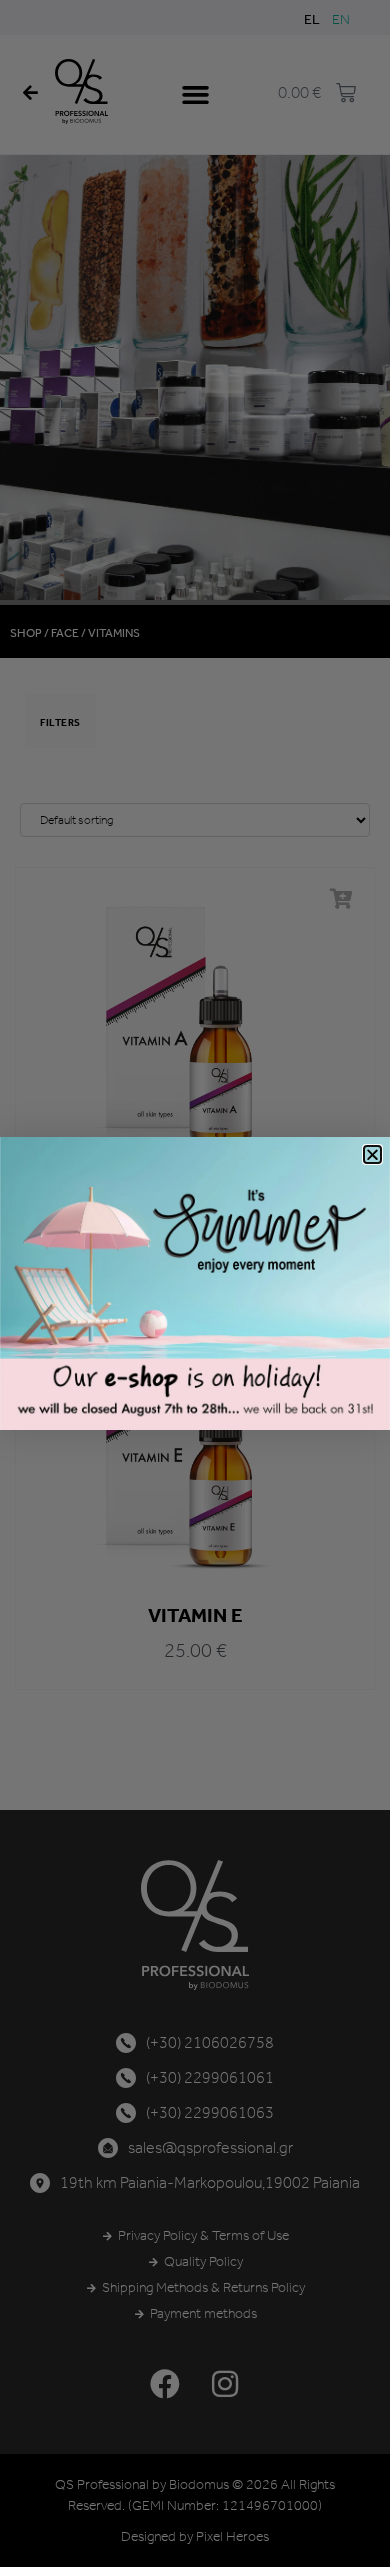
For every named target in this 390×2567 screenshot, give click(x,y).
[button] (372, 1154)
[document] (195, 1283)
